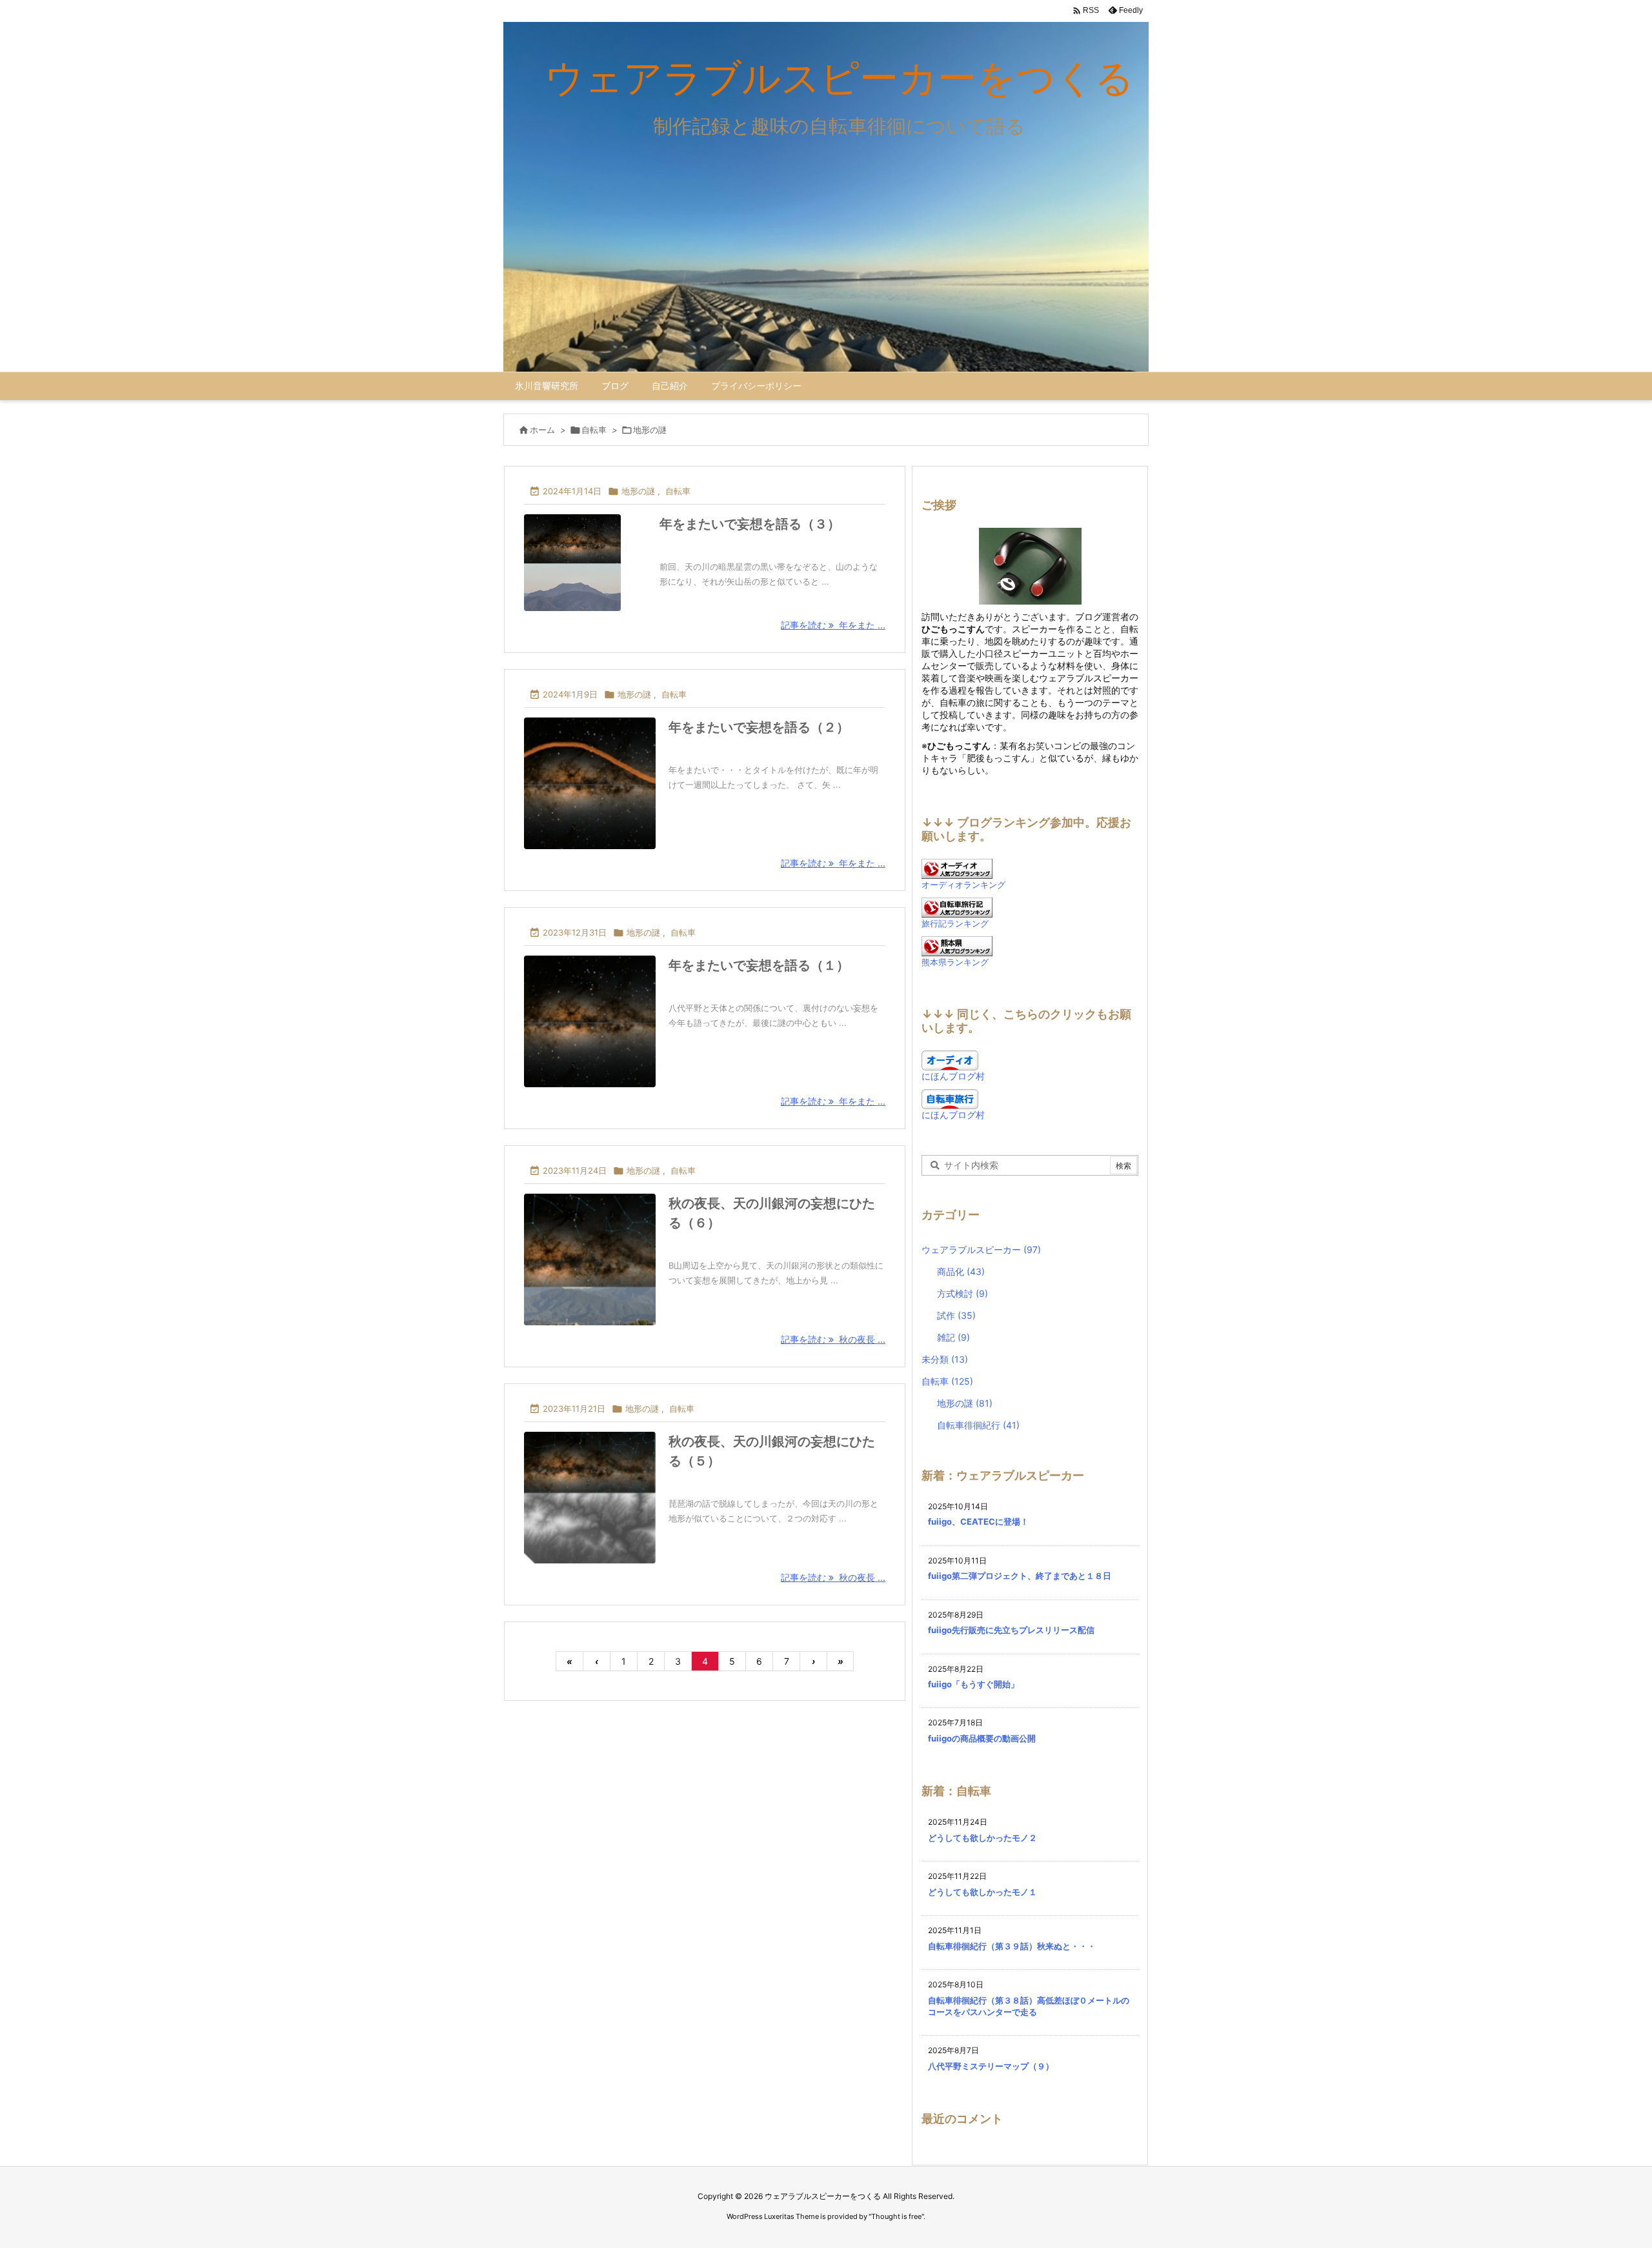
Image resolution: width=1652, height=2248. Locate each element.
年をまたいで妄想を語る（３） (750, 524)
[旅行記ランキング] (957, 906)
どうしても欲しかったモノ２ (982, 1838)
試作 (956, 1315)
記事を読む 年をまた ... (833, 625)
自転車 (594, 430)
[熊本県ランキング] (957, 945)
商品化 (961, 1271)
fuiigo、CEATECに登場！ (978, 1521)
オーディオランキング (963, 885)
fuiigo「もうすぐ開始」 (973, 1684)
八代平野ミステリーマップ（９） (991, 2066)
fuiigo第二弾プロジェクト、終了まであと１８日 (1020, 1576)
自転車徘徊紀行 (978, 1425)
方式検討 (962, 1293)
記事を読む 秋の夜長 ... (833, 1339)
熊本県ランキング (955, 962)
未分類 (945, 1359)
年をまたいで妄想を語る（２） (759, 727)
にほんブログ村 (953, 1076)
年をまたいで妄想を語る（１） (759, 965)
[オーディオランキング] (957, 868)
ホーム (542, 430)
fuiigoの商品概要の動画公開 (982, 1738)
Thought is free (896, 2216)
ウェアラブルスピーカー (981, 1249)
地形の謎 (638, 491)
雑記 (953, 1337)
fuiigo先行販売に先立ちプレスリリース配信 (1011, 1630)
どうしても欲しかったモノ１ (982, 1892)
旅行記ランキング (955, 924)
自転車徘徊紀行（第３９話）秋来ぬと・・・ (1012, 1946)
